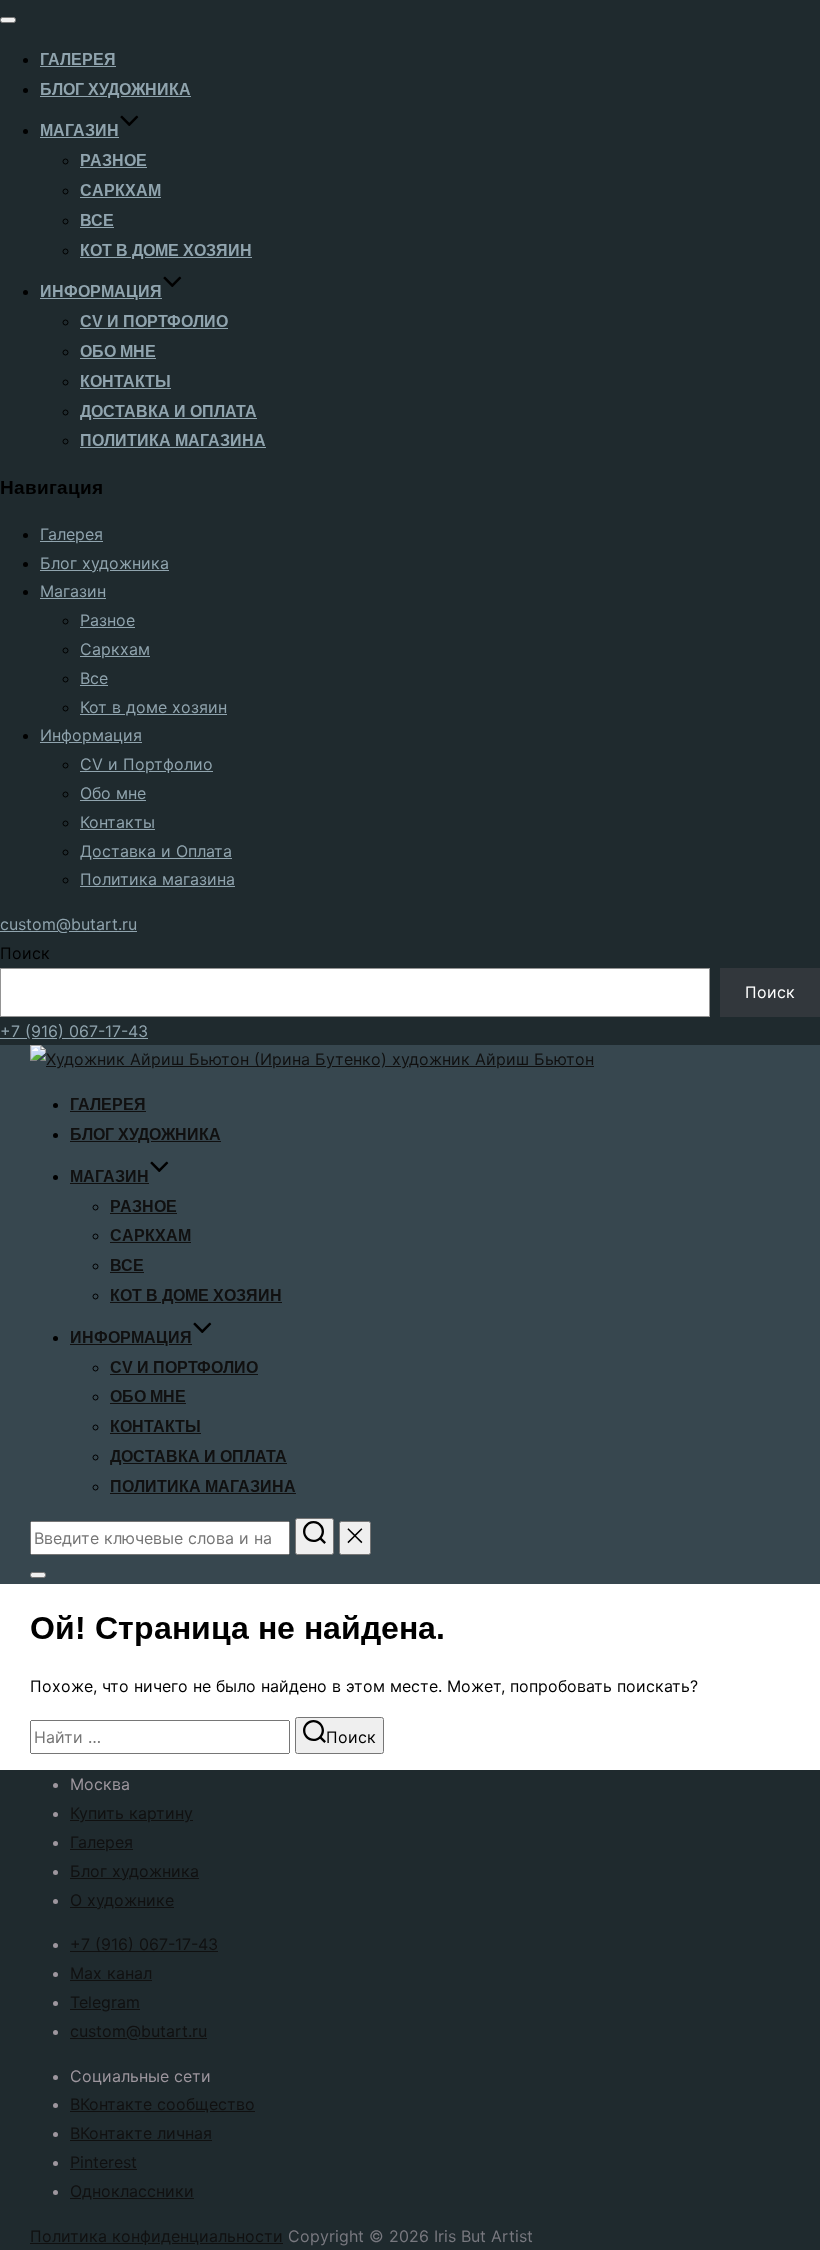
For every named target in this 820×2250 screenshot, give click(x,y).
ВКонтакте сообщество (162, 2104)
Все (97, 220)
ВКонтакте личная (141, 2133)
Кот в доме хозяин (166, 250)
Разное (113, 160)
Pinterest (103, 2162)
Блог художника (115, 89)
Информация (101, 291)
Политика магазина (173, 440)
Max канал (111, 1973)
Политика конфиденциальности (156, 2236)
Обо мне (118, 351)
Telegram (105, 2002)
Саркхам (120, 190)
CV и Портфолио (154, 321)
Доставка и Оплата (168, 411)
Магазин (79, 130)
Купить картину (131, 1813)
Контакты (125, 381)
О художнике (122, 1900)
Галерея (78, 59)
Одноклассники (132, 2191)
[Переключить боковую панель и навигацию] (38, 1575)
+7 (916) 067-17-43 (74, 1031)
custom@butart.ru (68, 924)
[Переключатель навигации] (8, 20)
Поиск (25, 953)
